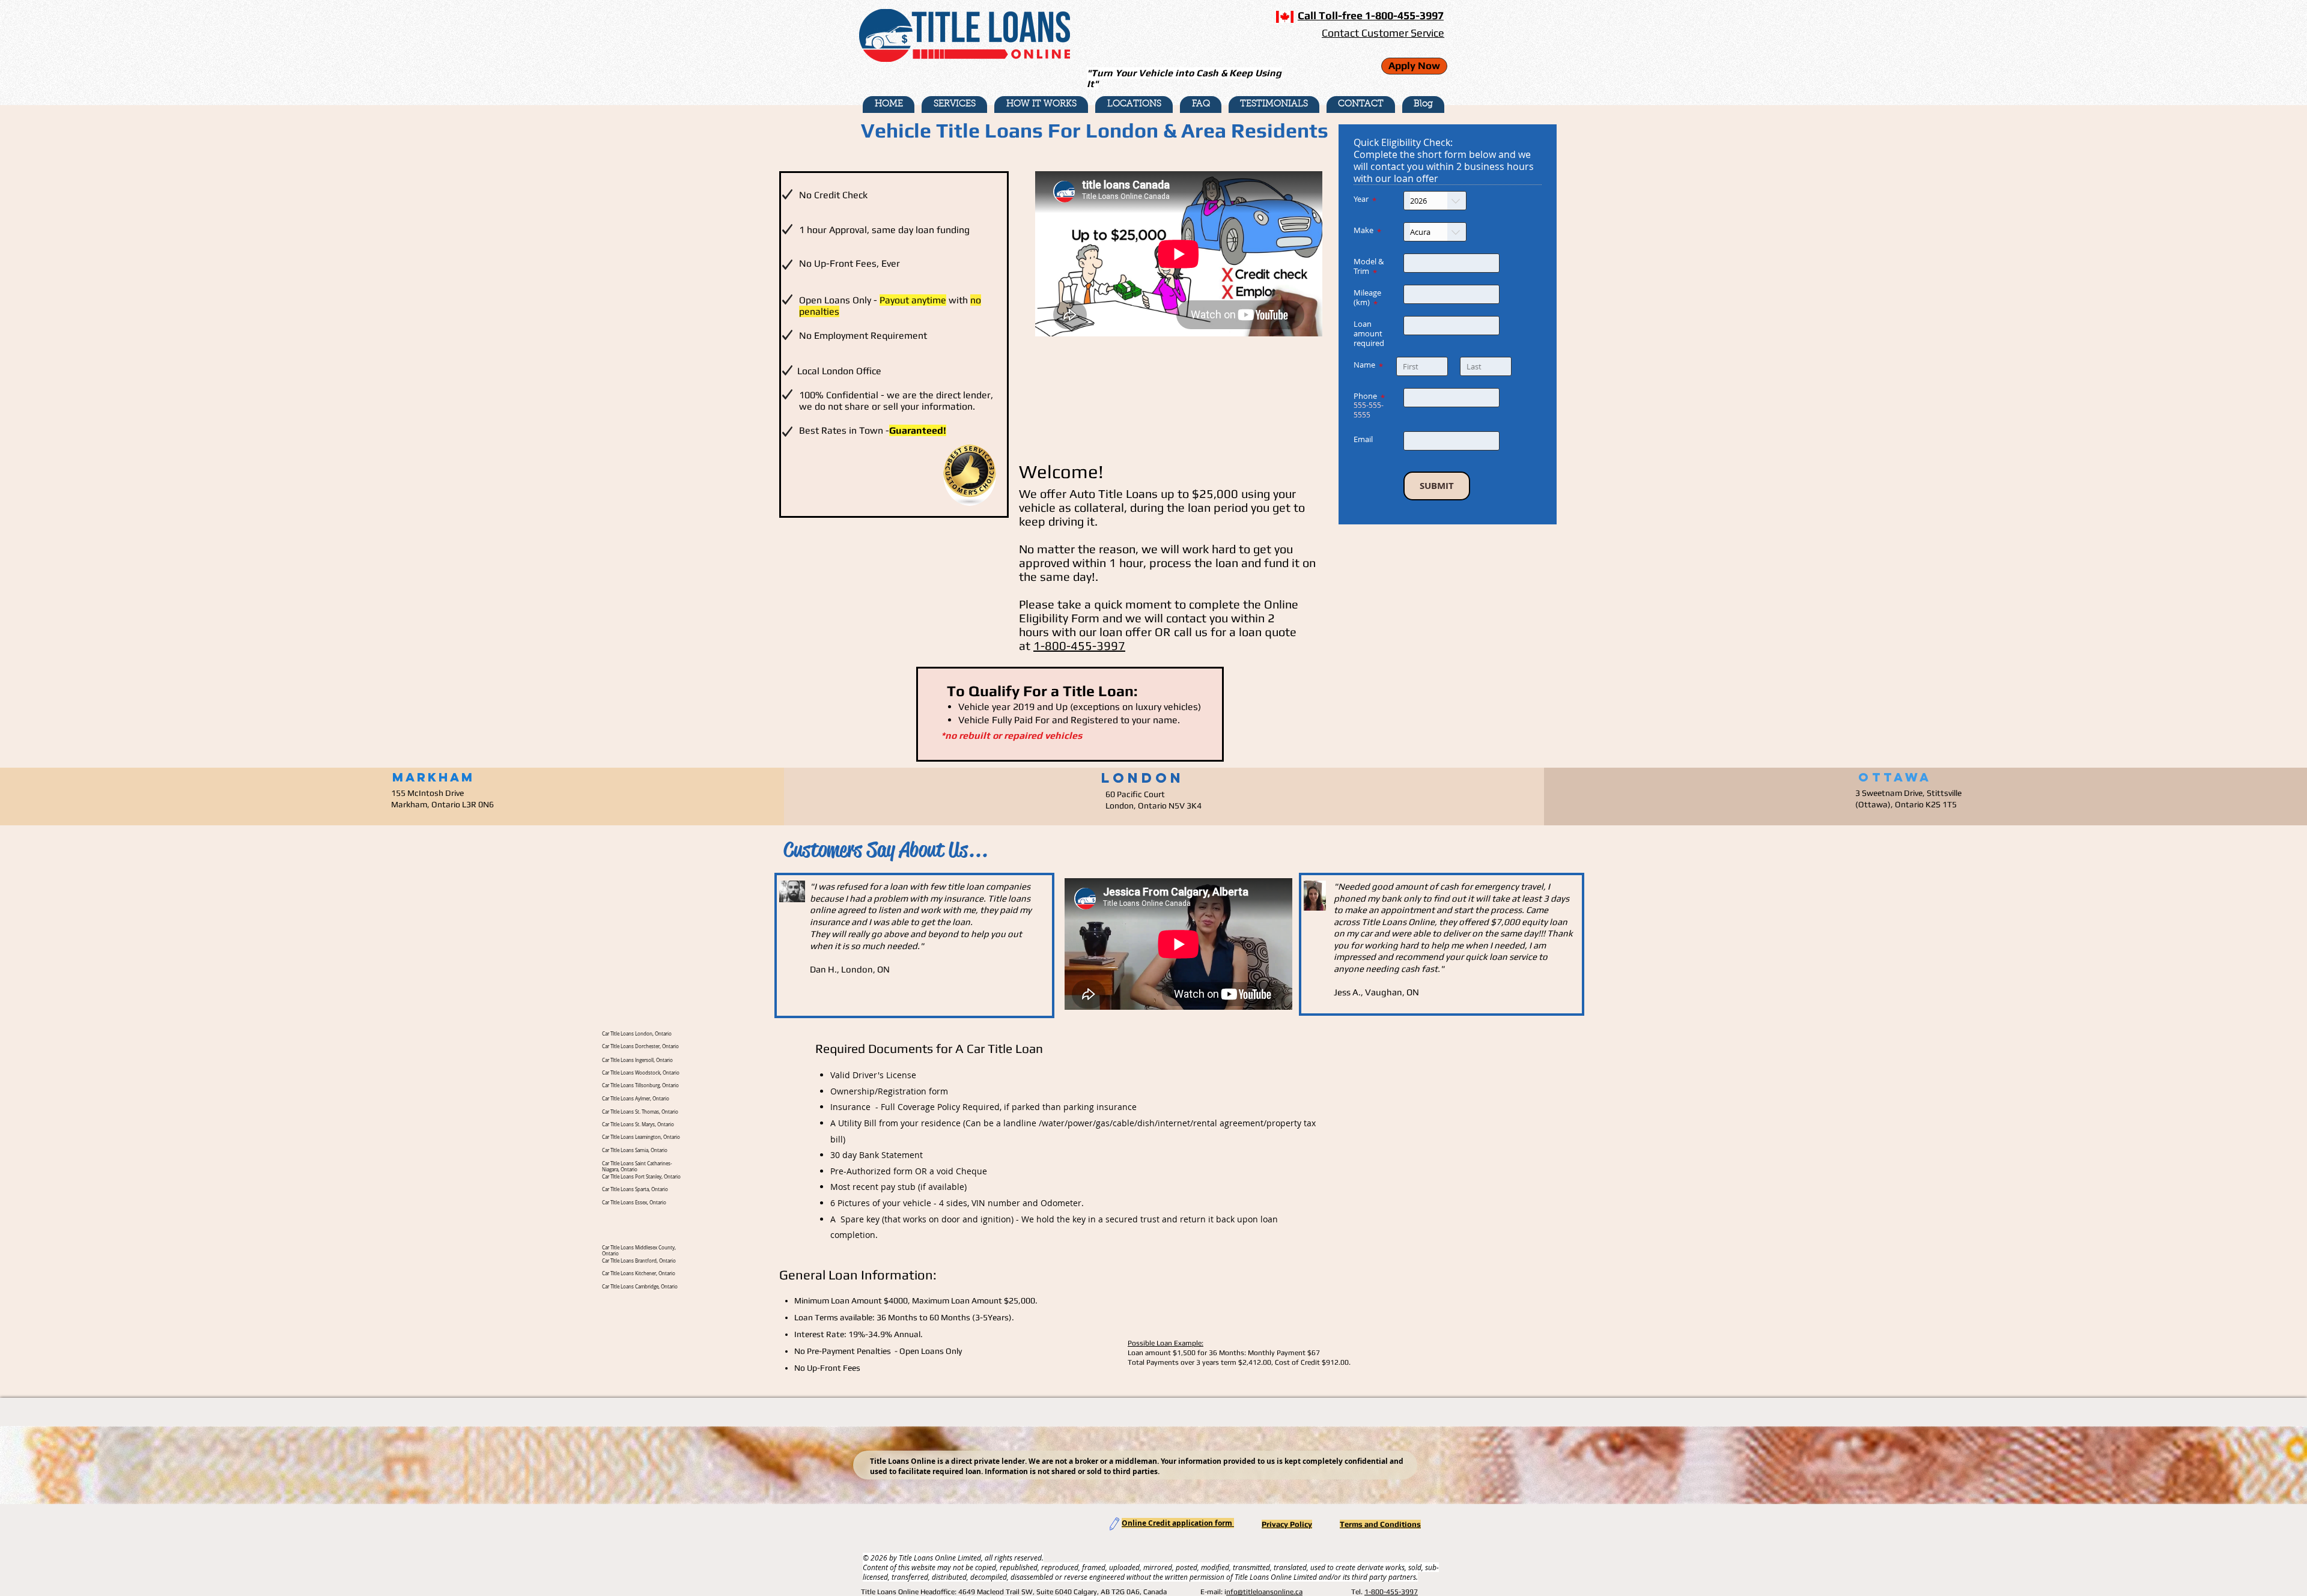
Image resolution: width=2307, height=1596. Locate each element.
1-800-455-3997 (1079, 645)
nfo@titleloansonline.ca (1264, 1592)
